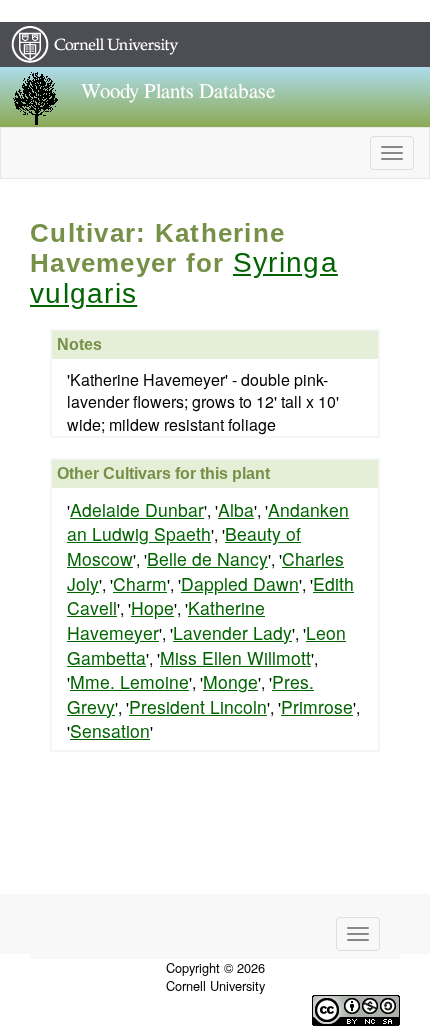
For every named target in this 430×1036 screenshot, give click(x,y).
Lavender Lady (232, 632)
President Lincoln (198, 706)
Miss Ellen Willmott (235, 657)
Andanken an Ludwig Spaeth (208, 522)
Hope (152, 607)
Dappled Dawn (240, 583)
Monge (230, 681)
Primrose (317, 706)
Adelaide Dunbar (137, 509)
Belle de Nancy (207, 558)
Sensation (110, 730)
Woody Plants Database (178, 91)
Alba (236, 509)
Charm (140, 583)
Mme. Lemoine (129, 681)
